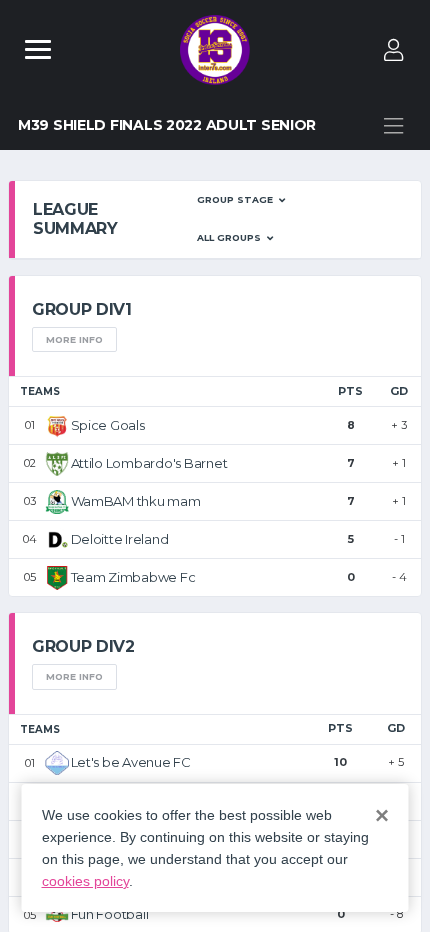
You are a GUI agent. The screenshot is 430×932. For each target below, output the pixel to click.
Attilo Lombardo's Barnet (149, 463)
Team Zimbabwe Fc (133, 577)
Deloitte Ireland (120, 539)
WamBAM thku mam (136, 501)
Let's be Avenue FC (131, 762)
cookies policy (85, 881)
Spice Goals (108, 425)
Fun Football (110, 914)
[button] (241, 200)
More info (74, 339)
